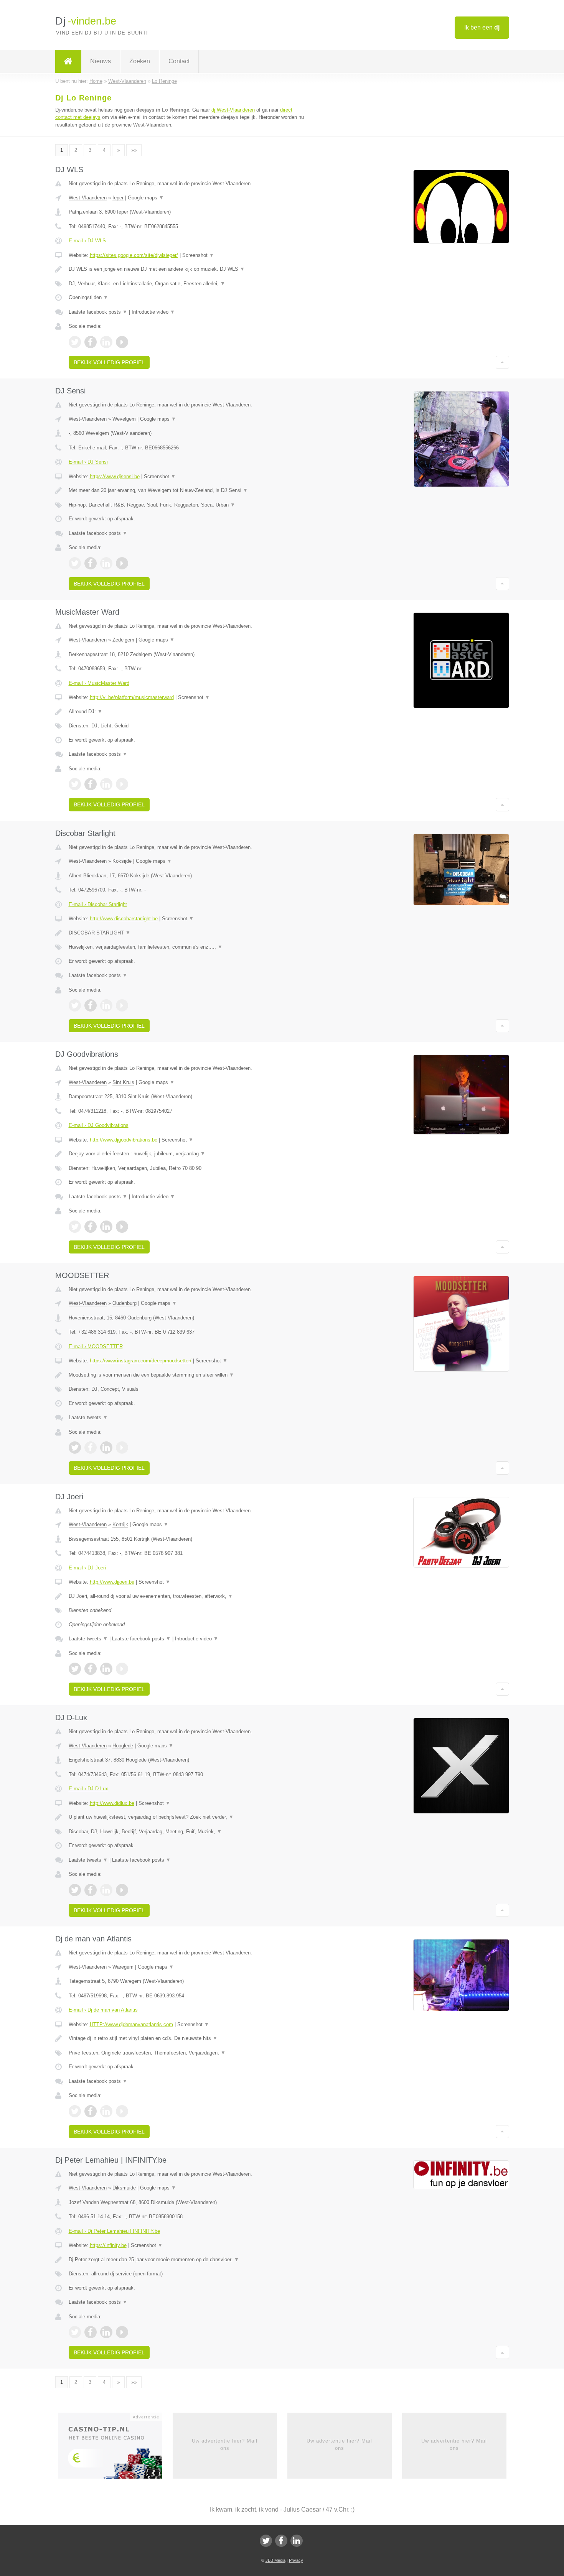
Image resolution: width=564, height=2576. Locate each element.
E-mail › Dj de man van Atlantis (103, 2010)
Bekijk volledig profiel (109, 362)
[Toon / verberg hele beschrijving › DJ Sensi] (187, 490)
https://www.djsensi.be (115, 476)
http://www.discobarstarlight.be (124, 919)
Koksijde (122, 861)
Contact (179, 61)
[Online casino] (115, 2448)
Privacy (296, 2560)
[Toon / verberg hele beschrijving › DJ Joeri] (187, 1596)
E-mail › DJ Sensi (88, 462)
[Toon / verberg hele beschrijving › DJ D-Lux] (187, 1817)
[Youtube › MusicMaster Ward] (122, 784)
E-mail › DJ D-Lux (88, 1789)
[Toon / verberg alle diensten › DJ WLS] (187, 284)
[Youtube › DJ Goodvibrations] (122, 1227)
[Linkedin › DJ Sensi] (106, 563)
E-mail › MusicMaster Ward (99, 683)
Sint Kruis (123, 1082)
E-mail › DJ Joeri (87, 1568)
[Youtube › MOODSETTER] (122, 1448)
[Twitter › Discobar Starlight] (75, 1005)
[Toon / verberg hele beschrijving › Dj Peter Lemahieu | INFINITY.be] (187, 2260)
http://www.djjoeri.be (112, 1582)
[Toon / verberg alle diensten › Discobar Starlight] (187, 947)
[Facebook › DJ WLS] (91, 342)
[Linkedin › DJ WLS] (106, 342)
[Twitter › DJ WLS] (75, 342)
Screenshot (198, 255)
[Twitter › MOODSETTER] (75, 1448)
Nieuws (101, 61)
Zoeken (140, 61)
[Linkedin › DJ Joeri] (106, 1669)
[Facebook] (281, 2541)
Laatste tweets (88, 1417)
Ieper (118, 198)
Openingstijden (88, 297)
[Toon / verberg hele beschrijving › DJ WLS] (187, 269)
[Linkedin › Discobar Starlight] (106, 1005)
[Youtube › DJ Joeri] (122, 1669)
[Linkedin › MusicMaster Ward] (106, 784)
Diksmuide (124, 2188)
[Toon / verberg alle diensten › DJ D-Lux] (187, 1832)
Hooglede (123, 1746)
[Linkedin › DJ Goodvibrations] (106, 1227)
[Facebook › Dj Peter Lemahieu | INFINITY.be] (91, 2332)
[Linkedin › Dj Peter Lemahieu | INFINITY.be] (106, 2332)
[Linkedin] (297, 2541)
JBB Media (275, 2560)
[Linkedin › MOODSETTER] (106, 1448)
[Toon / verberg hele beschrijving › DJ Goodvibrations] (187, 1154)
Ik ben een (482, 27)
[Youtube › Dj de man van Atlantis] (122, 2111)
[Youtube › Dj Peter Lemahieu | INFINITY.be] (122, 2332)
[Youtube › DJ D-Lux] (122, 1890)
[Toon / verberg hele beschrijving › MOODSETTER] (187, 1375)
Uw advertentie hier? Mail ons (225, 2444)
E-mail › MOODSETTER (96, 1346)
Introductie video (153, 312)
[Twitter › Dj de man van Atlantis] (75, 2111)
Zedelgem (123, 640)
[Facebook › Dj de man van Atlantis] (91, 2111)
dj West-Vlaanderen (233, 110)
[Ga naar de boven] (502, 362)
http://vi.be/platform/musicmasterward (132, 697)
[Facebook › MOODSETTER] (91, 1448)
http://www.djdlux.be (112, 1803)
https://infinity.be (108, 2245)
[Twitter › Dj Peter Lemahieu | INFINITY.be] (75, 2332)
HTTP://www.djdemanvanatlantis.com (131, 2024)
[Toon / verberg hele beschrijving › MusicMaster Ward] (187, 712)
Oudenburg (125, 1303)
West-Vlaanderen (88, 198)
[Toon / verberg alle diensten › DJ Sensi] (187, 505)
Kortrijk (120, 1524)
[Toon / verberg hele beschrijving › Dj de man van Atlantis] (187, 2038)
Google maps (146, 198)
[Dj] (68, 61)
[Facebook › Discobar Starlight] (91, 1005)
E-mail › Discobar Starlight (98, 904)
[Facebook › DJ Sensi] (91, 563)
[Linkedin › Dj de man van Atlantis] (106, 2111)
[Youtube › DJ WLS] (122, 342)
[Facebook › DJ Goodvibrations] (91, 1227)
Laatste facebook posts (98, 312)
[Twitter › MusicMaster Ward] (75, 784)
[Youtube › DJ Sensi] (122, 563)
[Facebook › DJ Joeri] (91, 1669)
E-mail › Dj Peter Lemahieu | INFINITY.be (114, 2231)
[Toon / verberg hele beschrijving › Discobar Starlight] (187, 933)
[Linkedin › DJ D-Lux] (106, 1890)
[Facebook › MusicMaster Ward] (91, 784)
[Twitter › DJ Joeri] (75, 1669)
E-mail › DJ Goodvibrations (99, 1125)
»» (134, 150)
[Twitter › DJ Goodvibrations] (75, 1227)
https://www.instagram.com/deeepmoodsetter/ (141, 1361)
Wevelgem (124, 419)
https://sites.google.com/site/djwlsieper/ (134, 255)
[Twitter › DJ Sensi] (75, 563)
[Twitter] (266, 2541)
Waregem (123, 1967)
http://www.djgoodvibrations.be (124, 1140)
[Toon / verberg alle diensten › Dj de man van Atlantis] (187, 2053)
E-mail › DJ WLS (87, 241)
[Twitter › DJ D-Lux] (75, 1890)
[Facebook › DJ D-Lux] (91, 1890)
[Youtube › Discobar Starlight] (122, 1005)
